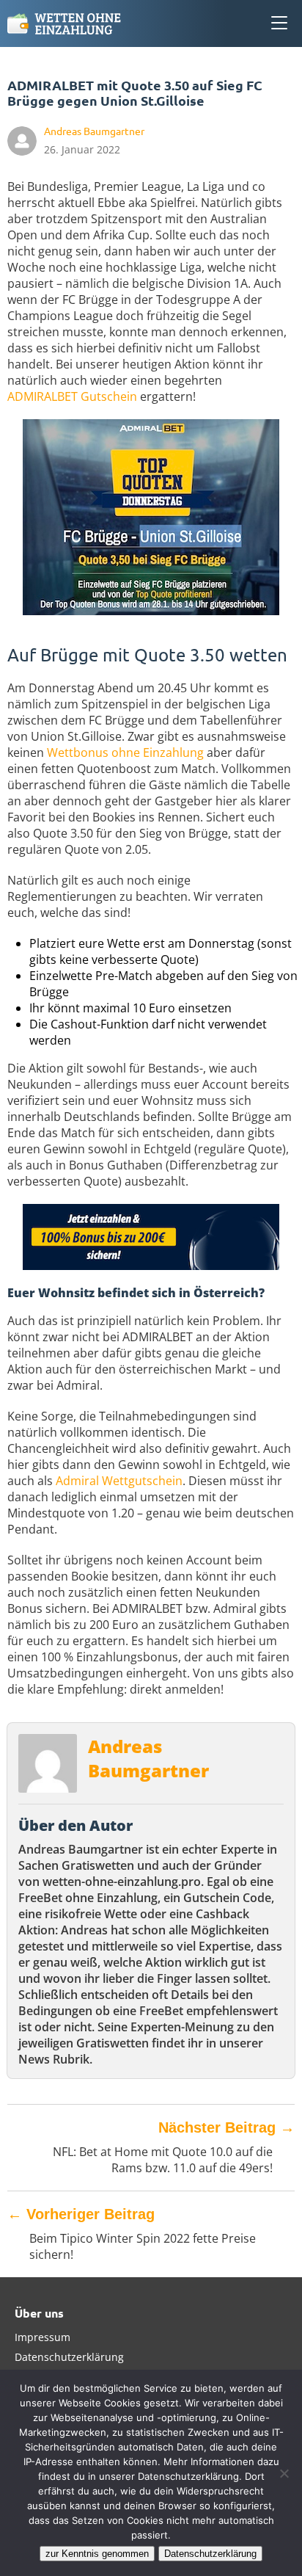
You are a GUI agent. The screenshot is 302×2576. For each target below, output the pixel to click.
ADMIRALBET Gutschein (72, 396)
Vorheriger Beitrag (81, 2214)
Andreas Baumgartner (148, 1758)
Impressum (43, 2337)
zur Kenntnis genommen (97, 2554)
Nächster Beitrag (226, 2127)
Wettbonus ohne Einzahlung (125, 752)
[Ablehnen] (284, 2473)
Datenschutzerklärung (69, 2357)
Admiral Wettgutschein (119, 1481)
